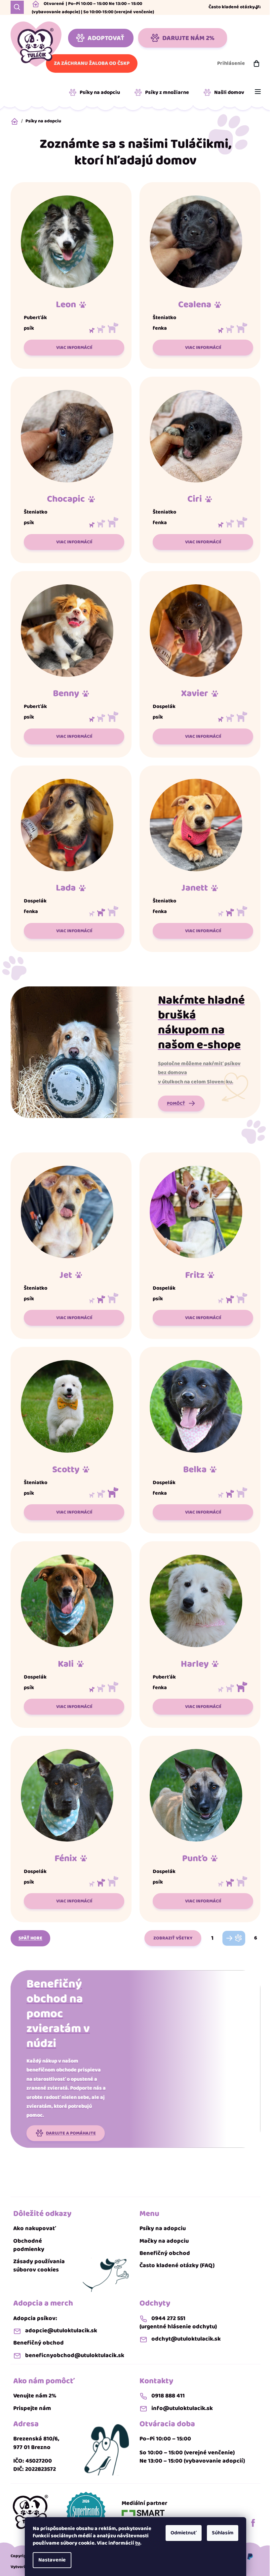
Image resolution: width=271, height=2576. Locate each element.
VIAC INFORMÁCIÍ (74, 348)
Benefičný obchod (165, 2253)
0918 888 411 (168, 2396)
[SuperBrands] (86, 2512)
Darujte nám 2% (188, 38)
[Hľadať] (17, 7)
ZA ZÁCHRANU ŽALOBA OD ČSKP (92, 63)
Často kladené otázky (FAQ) (238, 7)
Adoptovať (106, 38)
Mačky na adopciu (164, 2241)
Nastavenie (52, 2560)
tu (138, 2543)
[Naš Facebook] (253, 2523)
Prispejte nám (32, 2409)
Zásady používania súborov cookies (39, 2266)
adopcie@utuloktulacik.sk (61, 2331)
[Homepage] (30, 2512)
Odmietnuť (184, 2533)
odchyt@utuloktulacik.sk (186, 2339)
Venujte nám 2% (35, 2396)
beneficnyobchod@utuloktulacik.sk (75, 2356)
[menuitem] (97, 93)
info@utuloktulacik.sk (182, 2409)
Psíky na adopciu (163, 2229)
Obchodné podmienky (29, 2245)
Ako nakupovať (35, 2229)
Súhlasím (223, 2533)
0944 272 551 (168, 2319)
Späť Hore (30, 1938)
